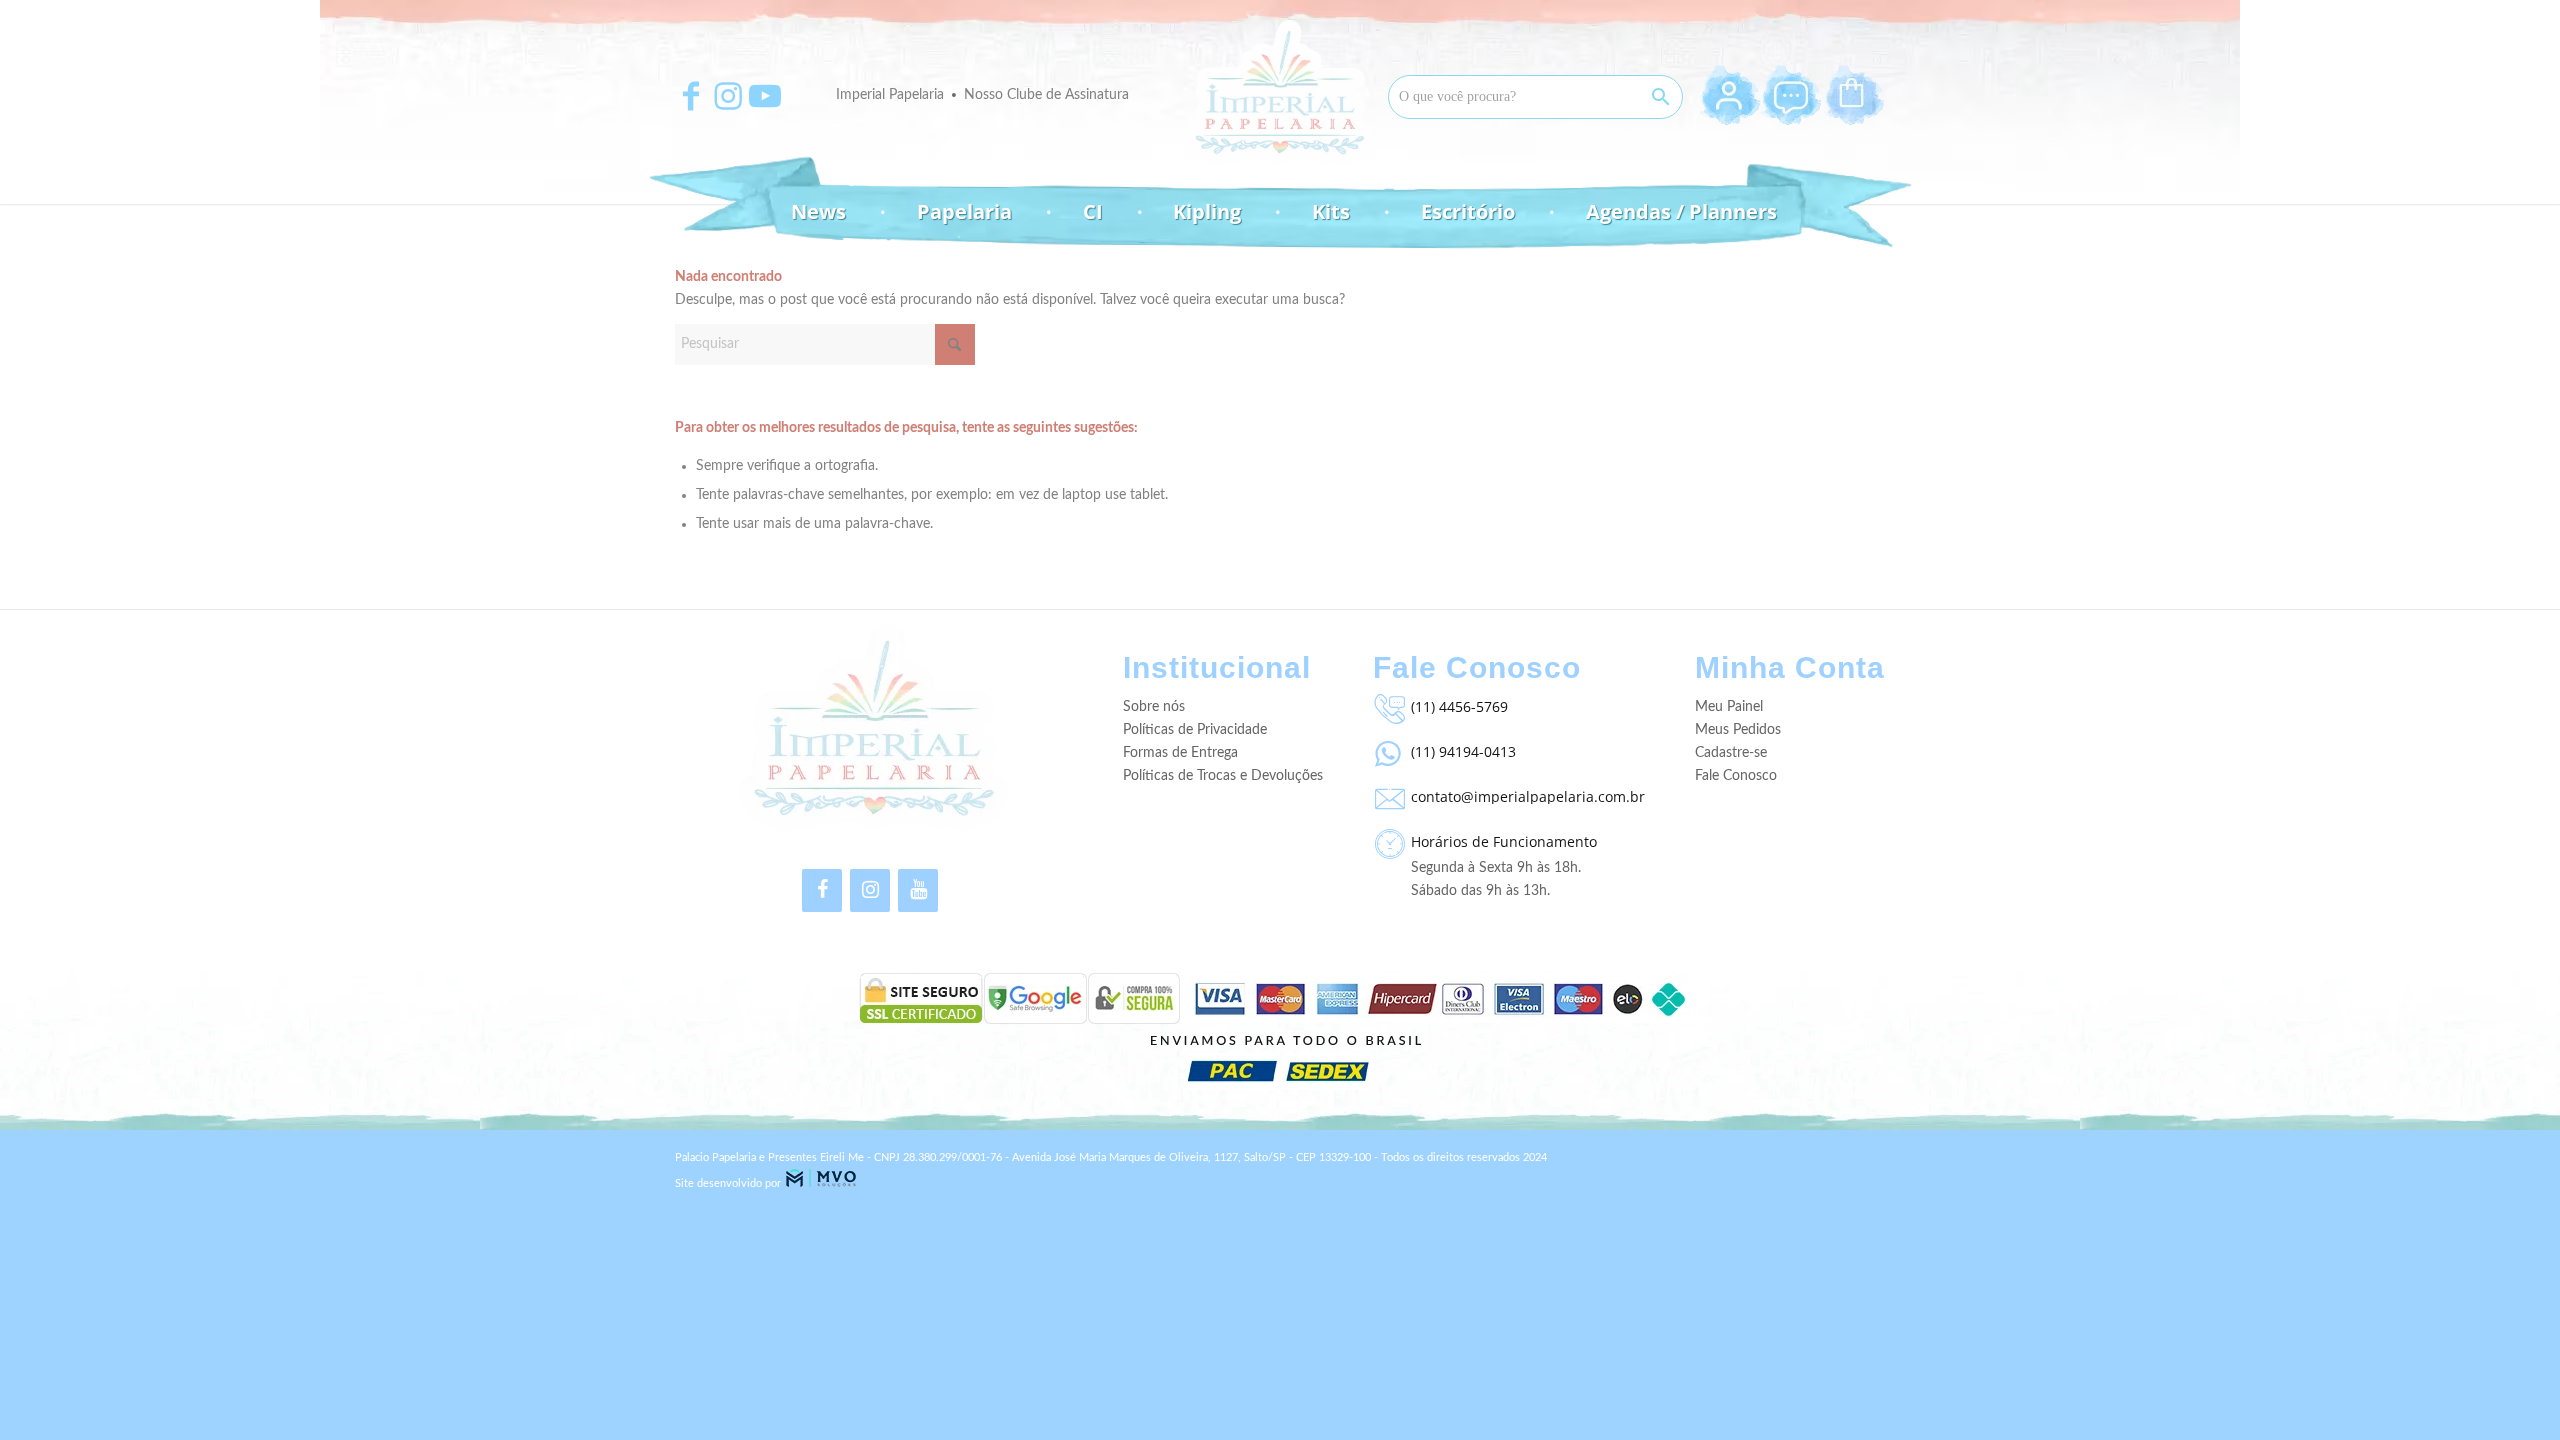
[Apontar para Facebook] (691, 96)
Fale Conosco (1736, 776)
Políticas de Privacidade (1195, 730)
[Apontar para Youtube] (765, 96)
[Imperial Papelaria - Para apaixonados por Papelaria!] (1280, 92)
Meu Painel (1729, 707)
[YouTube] (918, 890)
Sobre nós (1154, 707)
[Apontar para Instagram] (728, 96)
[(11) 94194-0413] (1387, 749)
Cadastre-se (1731, 753)
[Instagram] (870, 890)
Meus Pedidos (1738, 730)
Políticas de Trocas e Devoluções (1223, 776)
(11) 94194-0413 (1463, 751)
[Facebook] (822, 890)
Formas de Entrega (1180, 753)
